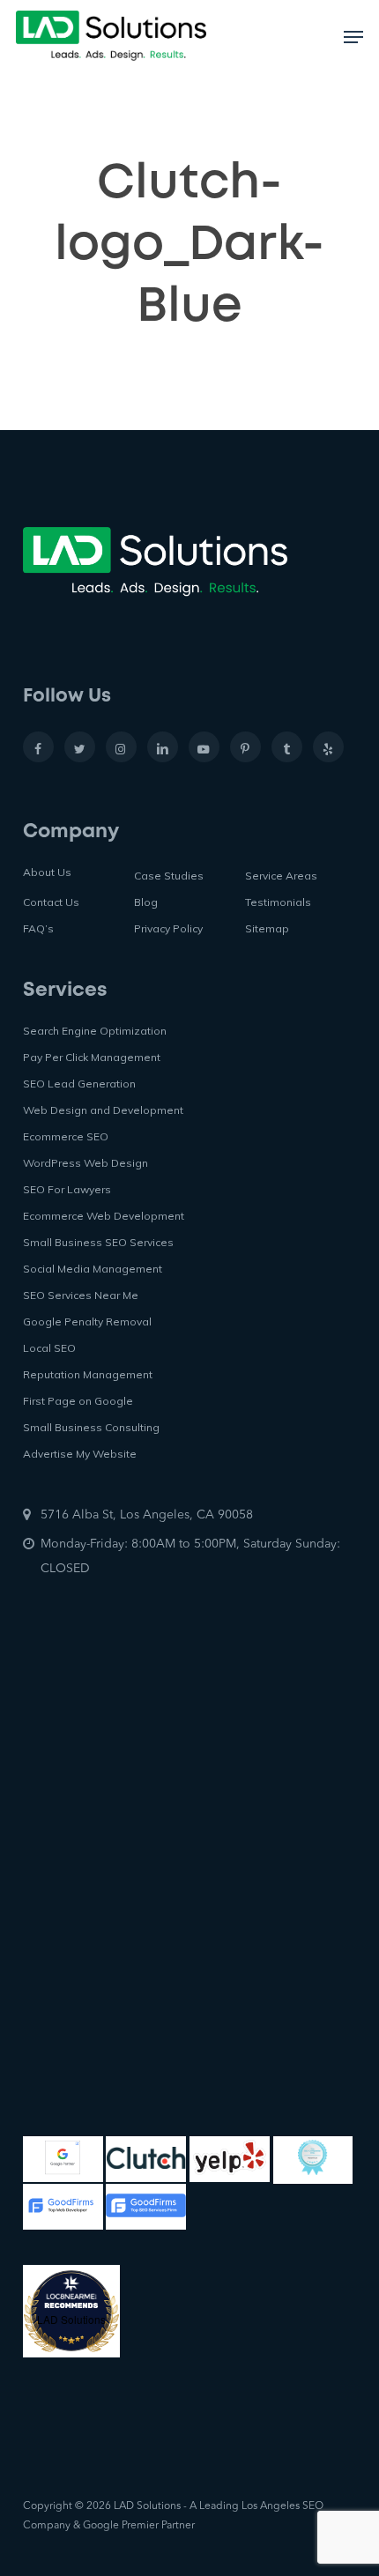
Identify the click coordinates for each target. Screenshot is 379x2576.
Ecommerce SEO (66, 1136)
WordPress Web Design (85, 1163)
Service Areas (281, 876)
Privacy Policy (168, 928)
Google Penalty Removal (87, 1321)
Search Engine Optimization (95, 1031)
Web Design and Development (103, 1110)
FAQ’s (38, 928)
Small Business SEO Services (98, 1242)
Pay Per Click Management (92, 1057)
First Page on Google (78, 1401)
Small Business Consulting (91, 1427)
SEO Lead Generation (79, 1084)
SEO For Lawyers (67, 1189)
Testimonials (278, 902)
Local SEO (49, 1348)
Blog (146, 902)
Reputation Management (88, 1374)
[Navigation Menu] (353, 37)
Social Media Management (93, 1269)
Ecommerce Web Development (104, 1216)
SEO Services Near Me (81, 1295)
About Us (47, 872)
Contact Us (51, 902)
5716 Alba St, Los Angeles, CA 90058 (147, 1515)
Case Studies (169, 876)
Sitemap (267, 928)
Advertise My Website (80, 1454)
